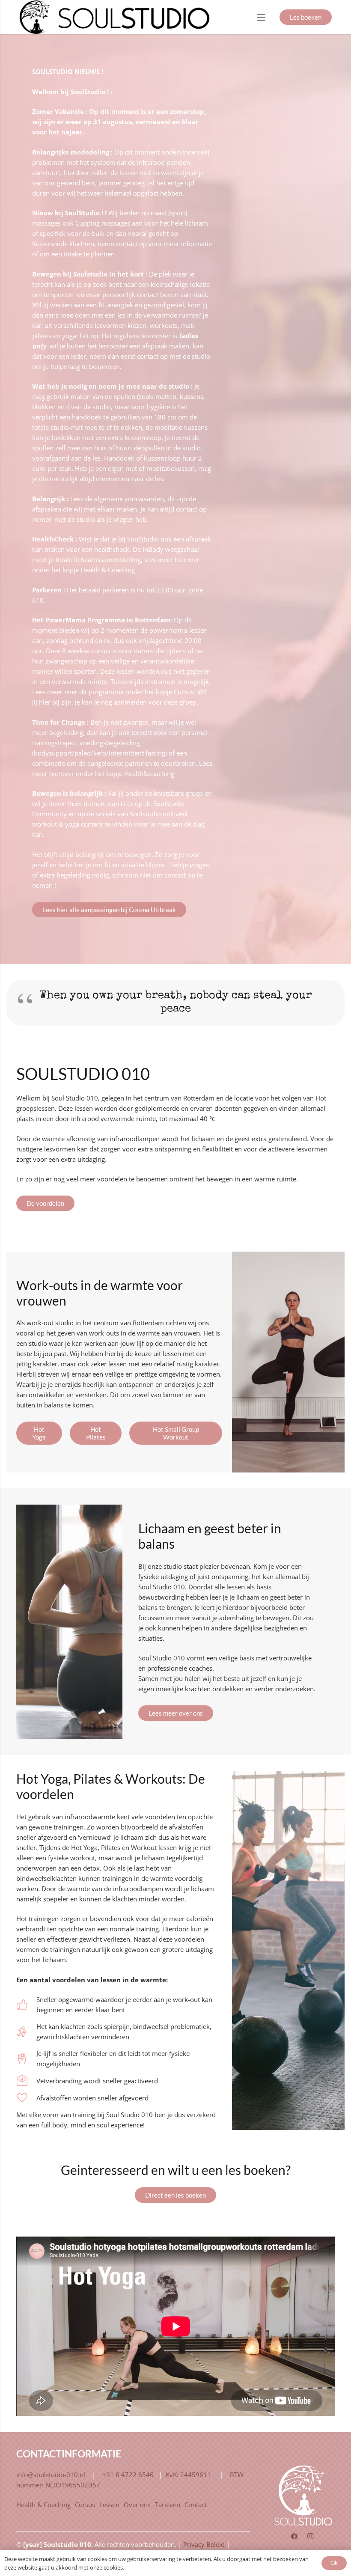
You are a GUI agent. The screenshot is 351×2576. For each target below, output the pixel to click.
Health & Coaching (43, 2505)
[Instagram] (310, 2537)
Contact (196, 2505)
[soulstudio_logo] (116, 17)
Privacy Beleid (204, 2544)
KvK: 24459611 (189, 2475)
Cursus (85, 2505)
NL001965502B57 (73, 2485)
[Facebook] (294, 2537)
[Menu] (261, 17)
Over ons (137, 2505)
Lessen (109, 2505)
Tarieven (168, 2505)
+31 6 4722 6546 (128, 2475)
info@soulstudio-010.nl (51, 2475)
